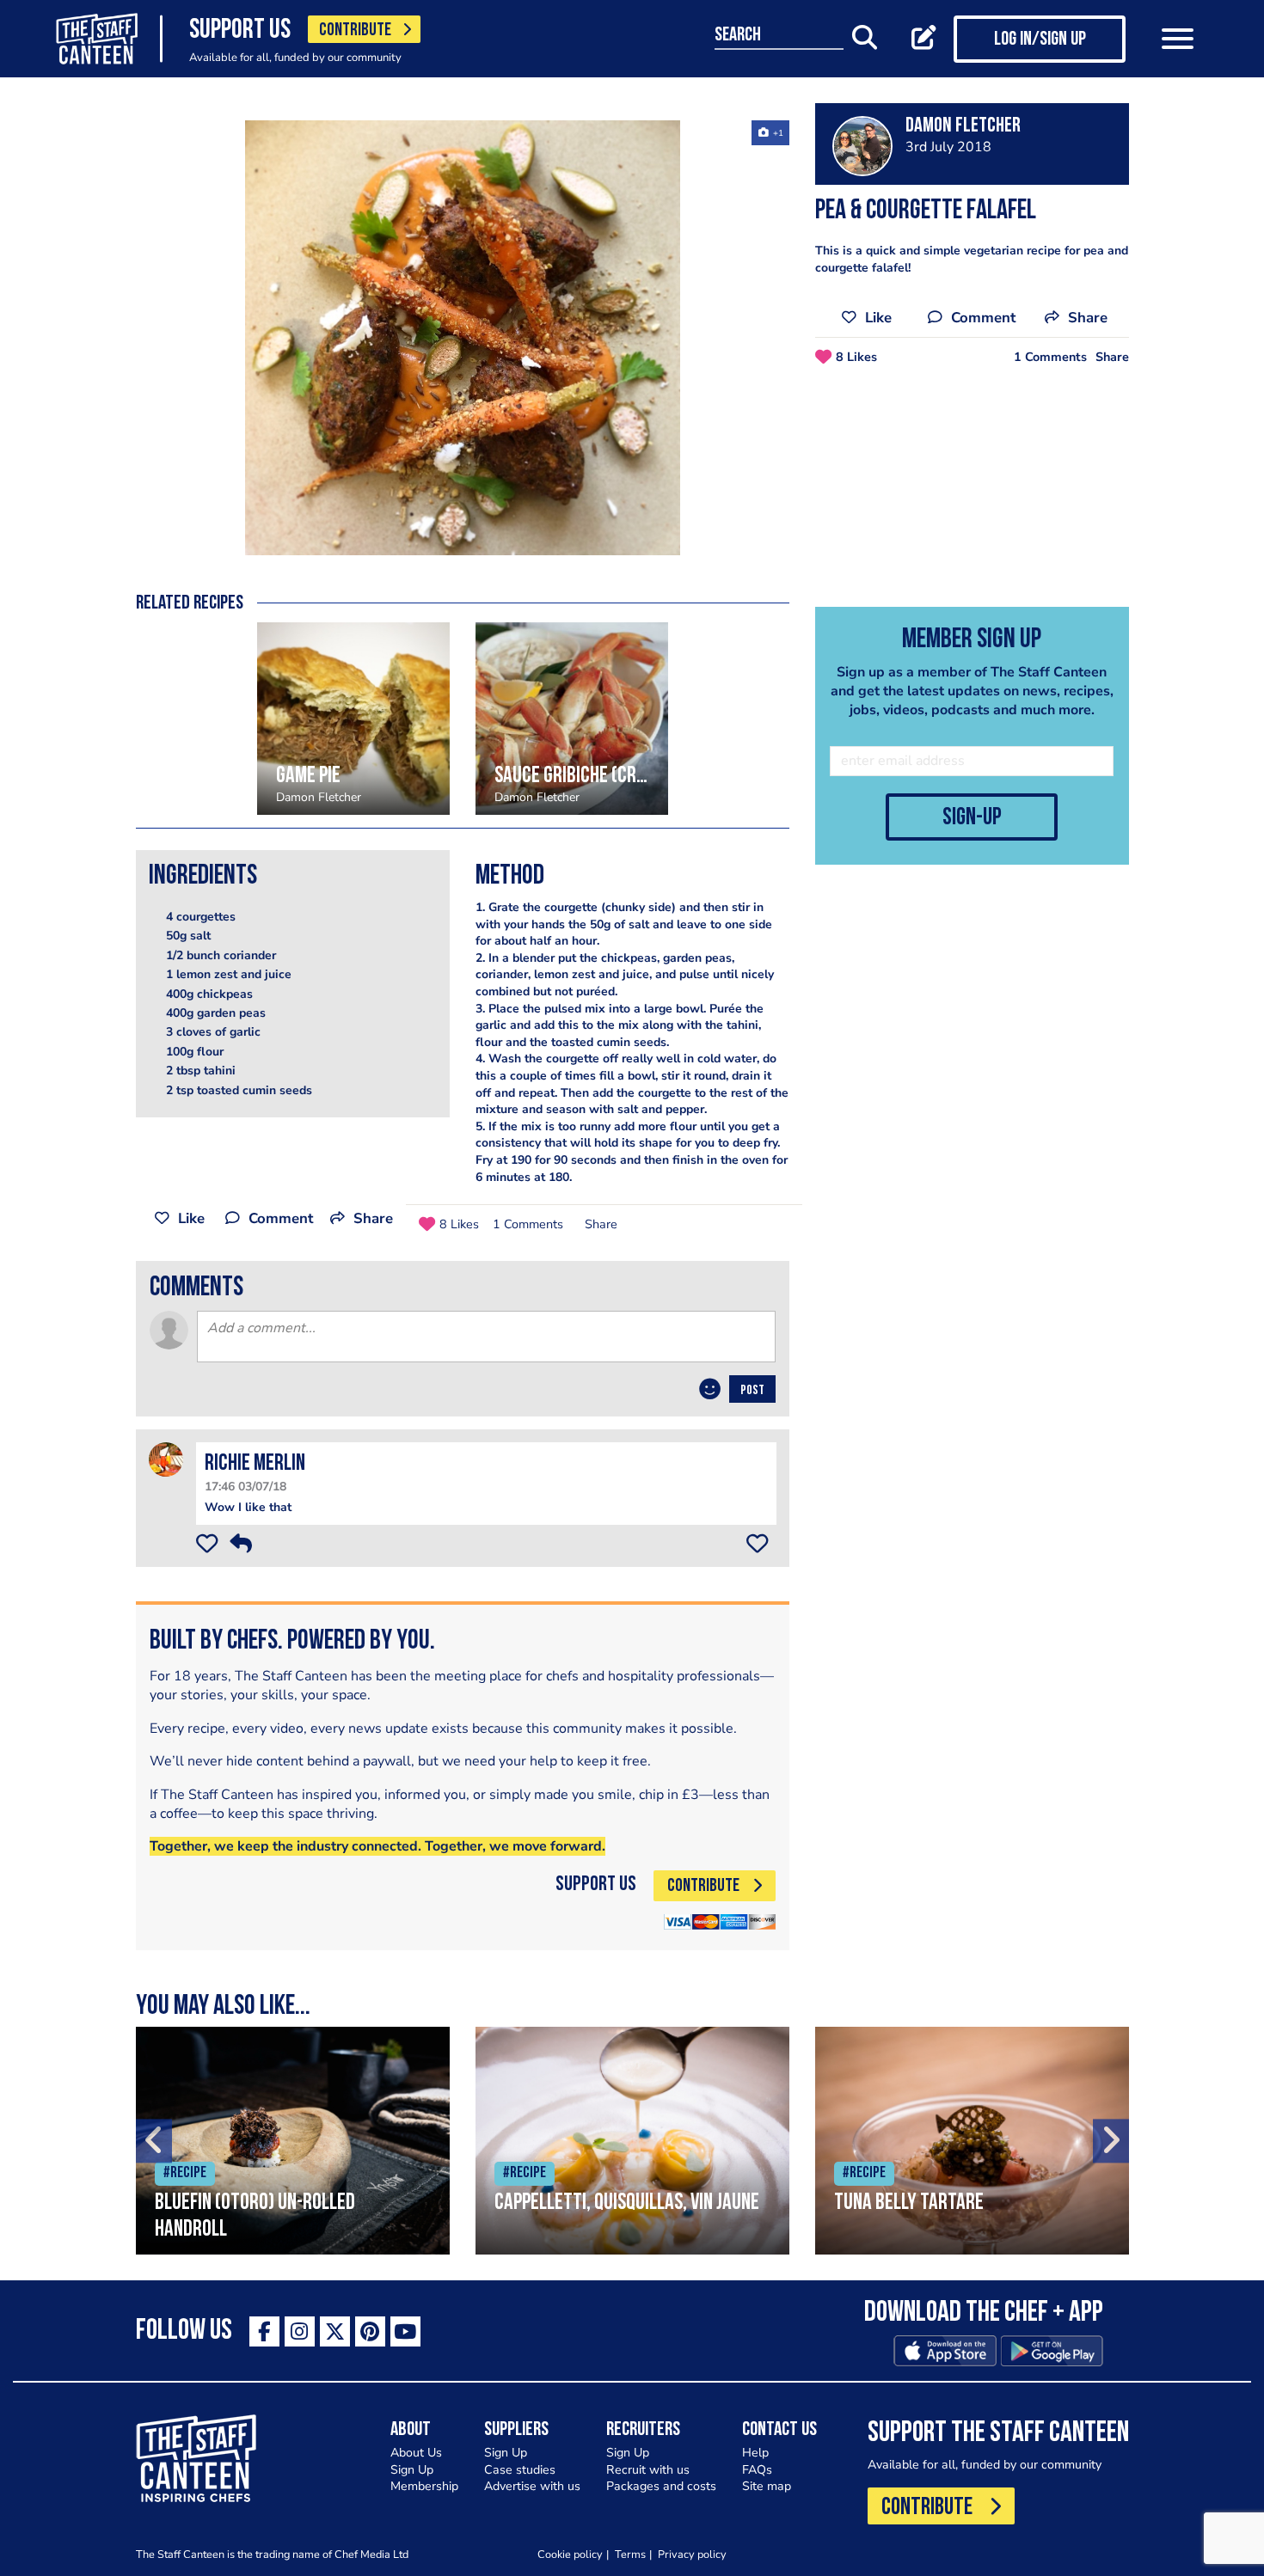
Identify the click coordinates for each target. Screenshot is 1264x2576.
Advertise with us (532, 2486)
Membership (424, 2486)
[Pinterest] (370, 2331)
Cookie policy (570, 2554)
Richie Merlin (255, 1464)
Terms (630, 2554)
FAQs (757, 2470)
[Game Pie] (353, 719)
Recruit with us (648, 2470)
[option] (463, 338)
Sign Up (412, 2470)
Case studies (520, 2470)
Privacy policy (692, 2554)
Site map (767, 2486)
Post (752, 1391)
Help (755, 2453)
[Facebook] (264, 2331)
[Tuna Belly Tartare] (972, 2141)
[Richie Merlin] (166, 1459)
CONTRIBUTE (355, 31)
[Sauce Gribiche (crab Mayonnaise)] (572, 719)
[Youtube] (405, 2331)
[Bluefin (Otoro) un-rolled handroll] (293, 2141)
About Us (416, 2453)
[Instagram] (300, 2331)
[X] (335, 2331)
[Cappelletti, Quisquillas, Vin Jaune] (632, 2141)
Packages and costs (661, 2486)
